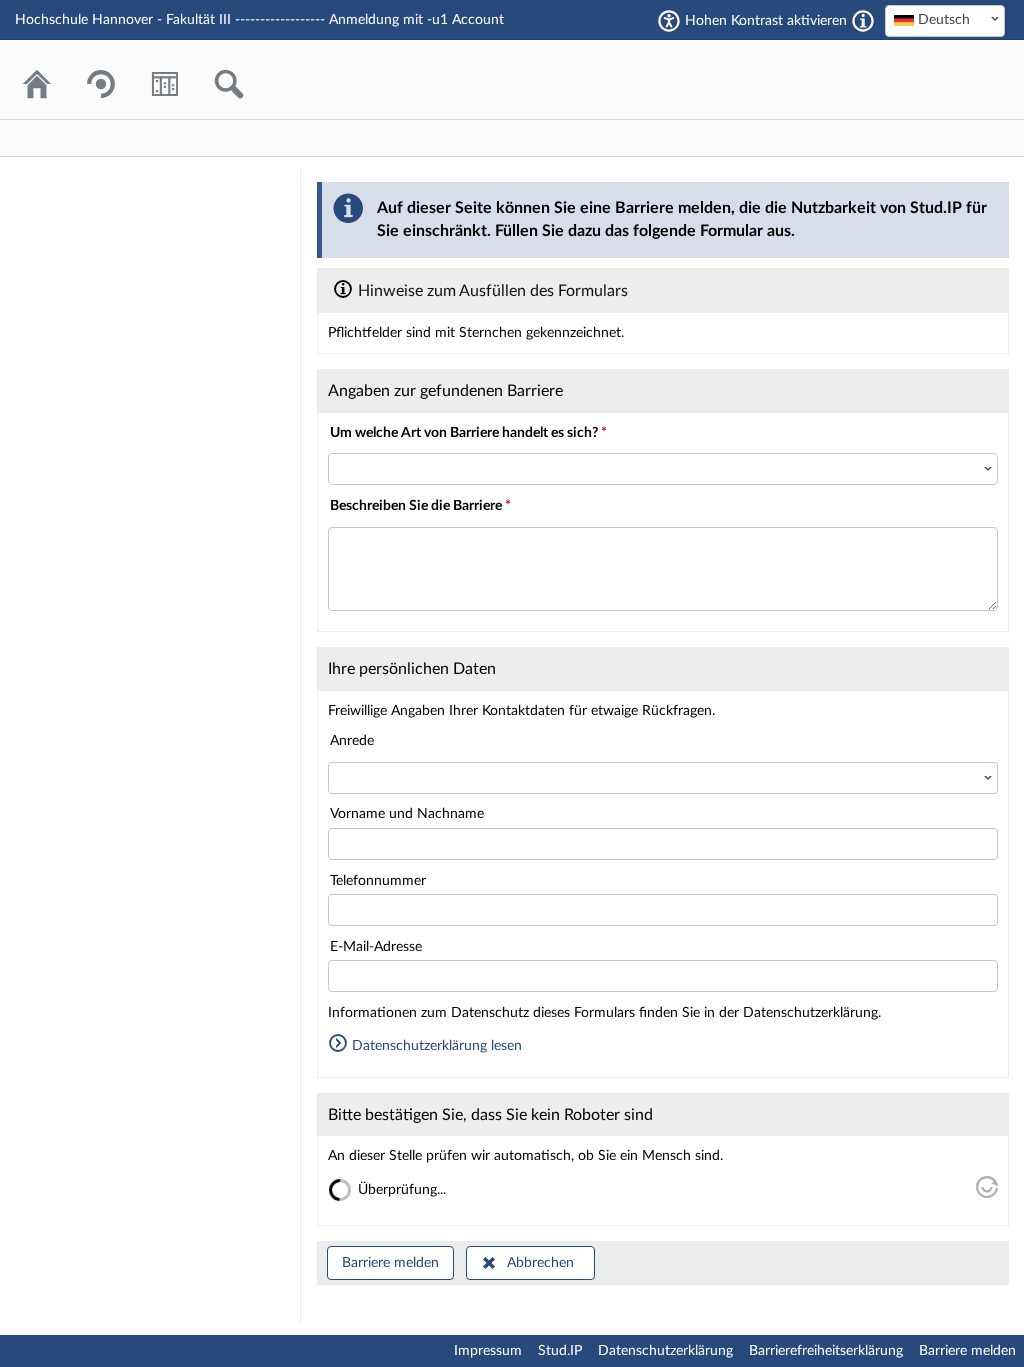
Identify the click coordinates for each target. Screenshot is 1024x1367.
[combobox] (945, 21)
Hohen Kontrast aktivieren (766, 21)
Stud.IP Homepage (929, 79)
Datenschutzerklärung (665, 1351)
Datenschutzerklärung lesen (435, 1046)
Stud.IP (560, 1351)
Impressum (488, 1351)
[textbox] (945, 20)
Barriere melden (390, 1263)
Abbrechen (540, 1263)
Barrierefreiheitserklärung (826, 1351)
